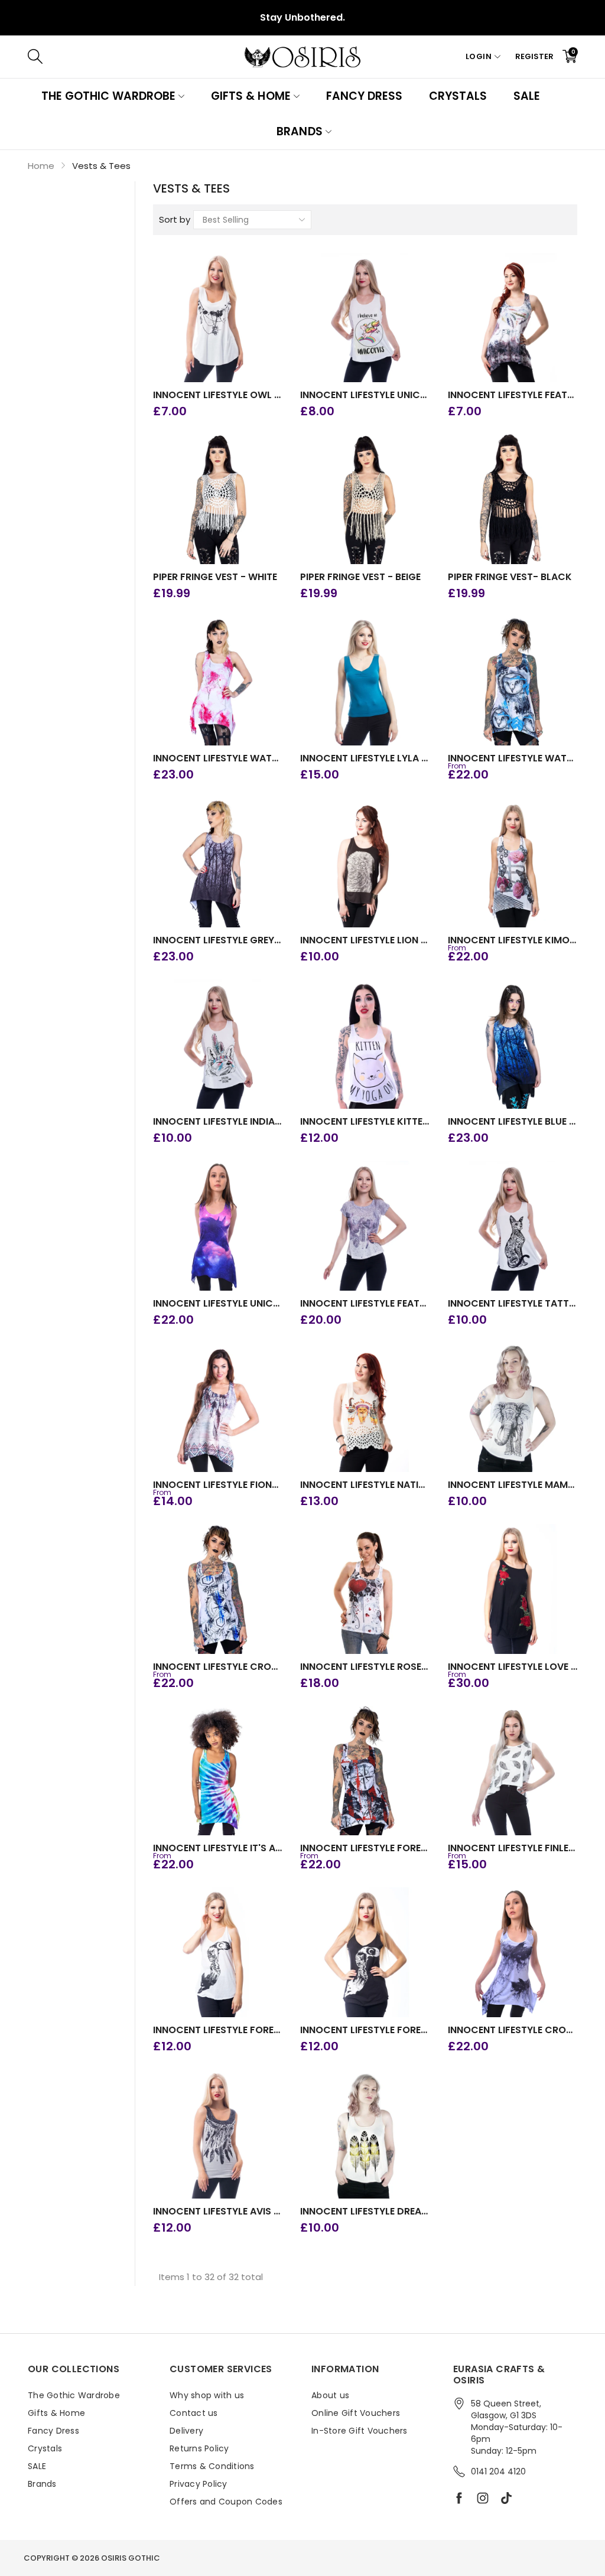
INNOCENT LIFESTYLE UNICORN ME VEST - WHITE (365, 395)
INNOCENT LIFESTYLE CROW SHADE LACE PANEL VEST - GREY (513, 2030)
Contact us (194, 2413)
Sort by (175, 219)
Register (534, 56)
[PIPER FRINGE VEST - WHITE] (218, 499)
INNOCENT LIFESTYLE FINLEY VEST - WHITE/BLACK (513, 1848)
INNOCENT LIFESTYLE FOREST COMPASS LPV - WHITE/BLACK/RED (365, 1848)
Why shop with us (207, 2395)
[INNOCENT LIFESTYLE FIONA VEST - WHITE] (218, 1408)
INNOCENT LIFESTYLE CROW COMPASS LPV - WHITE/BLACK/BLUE (218, 1667)
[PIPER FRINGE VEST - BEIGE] (365, 499)
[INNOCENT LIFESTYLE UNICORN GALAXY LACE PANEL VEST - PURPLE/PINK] (218, 1226)
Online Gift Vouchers (356, 2413)
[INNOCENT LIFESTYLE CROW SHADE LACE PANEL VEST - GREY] (513, 1952)
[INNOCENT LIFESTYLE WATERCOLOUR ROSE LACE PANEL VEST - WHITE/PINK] (218, 681)
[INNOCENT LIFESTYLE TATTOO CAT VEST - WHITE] (513, 1226)
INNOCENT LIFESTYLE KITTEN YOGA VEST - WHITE (365, 1122)
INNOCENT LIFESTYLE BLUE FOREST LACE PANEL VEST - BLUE (513, 1122)
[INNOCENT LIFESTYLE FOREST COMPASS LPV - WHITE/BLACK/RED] (365, 1771)
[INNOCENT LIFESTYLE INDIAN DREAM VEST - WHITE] (218, 1044)
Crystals (458, 96)
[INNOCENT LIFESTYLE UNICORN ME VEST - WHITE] (365, 318)
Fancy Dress (364, 96)
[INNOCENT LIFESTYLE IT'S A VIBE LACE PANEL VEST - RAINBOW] (218, 1771)
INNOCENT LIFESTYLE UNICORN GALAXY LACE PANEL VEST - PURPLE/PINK (218, 1304)
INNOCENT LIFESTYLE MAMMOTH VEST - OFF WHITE (513, 1485)
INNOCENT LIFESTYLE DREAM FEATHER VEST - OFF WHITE (365, 2212)
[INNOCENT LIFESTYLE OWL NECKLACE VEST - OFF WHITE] (218, 318)
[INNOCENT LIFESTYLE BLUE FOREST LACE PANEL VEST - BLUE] (513, 1044)
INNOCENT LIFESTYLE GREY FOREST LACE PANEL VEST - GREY (218, 940)
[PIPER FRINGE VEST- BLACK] (513, 499)
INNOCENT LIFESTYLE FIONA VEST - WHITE (218, 1485)
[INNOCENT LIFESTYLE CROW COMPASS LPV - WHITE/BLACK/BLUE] (218, 1589)
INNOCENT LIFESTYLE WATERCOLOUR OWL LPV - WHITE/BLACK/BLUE (513, 758)
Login (479, 56)
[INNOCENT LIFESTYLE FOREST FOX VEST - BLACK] (365, 1952)
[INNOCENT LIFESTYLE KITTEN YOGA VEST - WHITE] (365, 1044)
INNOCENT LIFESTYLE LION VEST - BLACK (365, 940)
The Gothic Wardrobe (108, 96)
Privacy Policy (199, 2484)
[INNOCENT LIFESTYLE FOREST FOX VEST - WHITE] (218, 1952)
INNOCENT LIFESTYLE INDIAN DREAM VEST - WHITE (218, 1122)
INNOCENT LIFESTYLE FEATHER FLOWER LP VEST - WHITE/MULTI (513, 395)
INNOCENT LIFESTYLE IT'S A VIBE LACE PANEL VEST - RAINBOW (218, 1848)
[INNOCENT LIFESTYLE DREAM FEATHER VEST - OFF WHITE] (365, 2134)
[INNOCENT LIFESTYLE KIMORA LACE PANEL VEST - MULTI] (513, 862)
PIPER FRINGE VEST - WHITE (215, 577)
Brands (299, 131)
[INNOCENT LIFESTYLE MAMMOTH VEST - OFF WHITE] (513, 1408)
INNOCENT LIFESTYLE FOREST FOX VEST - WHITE (218, 2030)
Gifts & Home (251, 96)
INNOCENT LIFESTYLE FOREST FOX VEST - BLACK (365, 2030)
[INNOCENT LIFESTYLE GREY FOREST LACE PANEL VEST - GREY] (218, 862)
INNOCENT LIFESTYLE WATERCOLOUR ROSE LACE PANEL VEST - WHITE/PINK (218, 758)
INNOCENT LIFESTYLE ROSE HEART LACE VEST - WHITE (365, 1667)
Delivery (186, 2431)
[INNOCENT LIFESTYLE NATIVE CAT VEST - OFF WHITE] (365, 1408)
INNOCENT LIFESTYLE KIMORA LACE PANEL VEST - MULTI (513, 940)
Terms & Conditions (212, 2466)
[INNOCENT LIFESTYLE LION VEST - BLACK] (365, 862)
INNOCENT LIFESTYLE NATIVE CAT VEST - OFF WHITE (365, 1485)
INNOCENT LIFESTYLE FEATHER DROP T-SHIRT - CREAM (365, 1304)
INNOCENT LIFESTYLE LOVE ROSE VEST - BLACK (513, 1667)
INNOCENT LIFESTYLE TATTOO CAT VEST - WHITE (513, 1304)
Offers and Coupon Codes (226, 2502)
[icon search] (212, 57)
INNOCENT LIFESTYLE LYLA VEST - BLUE (365, 758)
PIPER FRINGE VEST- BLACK (510, 577)
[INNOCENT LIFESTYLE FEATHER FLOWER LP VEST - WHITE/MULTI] (513, 318)
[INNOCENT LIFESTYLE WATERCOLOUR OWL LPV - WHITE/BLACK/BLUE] (513, 681)
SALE (527, 96)
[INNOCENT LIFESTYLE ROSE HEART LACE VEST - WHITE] (365, 1589)
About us (330, 2395)
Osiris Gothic (131, 2558)
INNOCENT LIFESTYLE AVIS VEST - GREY (218, 2212)
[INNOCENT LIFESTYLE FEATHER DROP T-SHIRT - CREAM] (365, 1226)
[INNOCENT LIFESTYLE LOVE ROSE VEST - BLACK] (513, 1589)
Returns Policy (199, 2448)
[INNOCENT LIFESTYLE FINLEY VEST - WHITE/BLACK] (513, 1771)
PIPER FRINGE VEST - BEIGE (360, 577)
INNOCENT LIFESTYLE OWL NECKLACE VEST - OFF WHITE (218, 395)
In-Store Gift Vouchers (360, 2431)
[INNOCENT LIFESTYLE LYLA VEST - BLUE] (365, 681)
